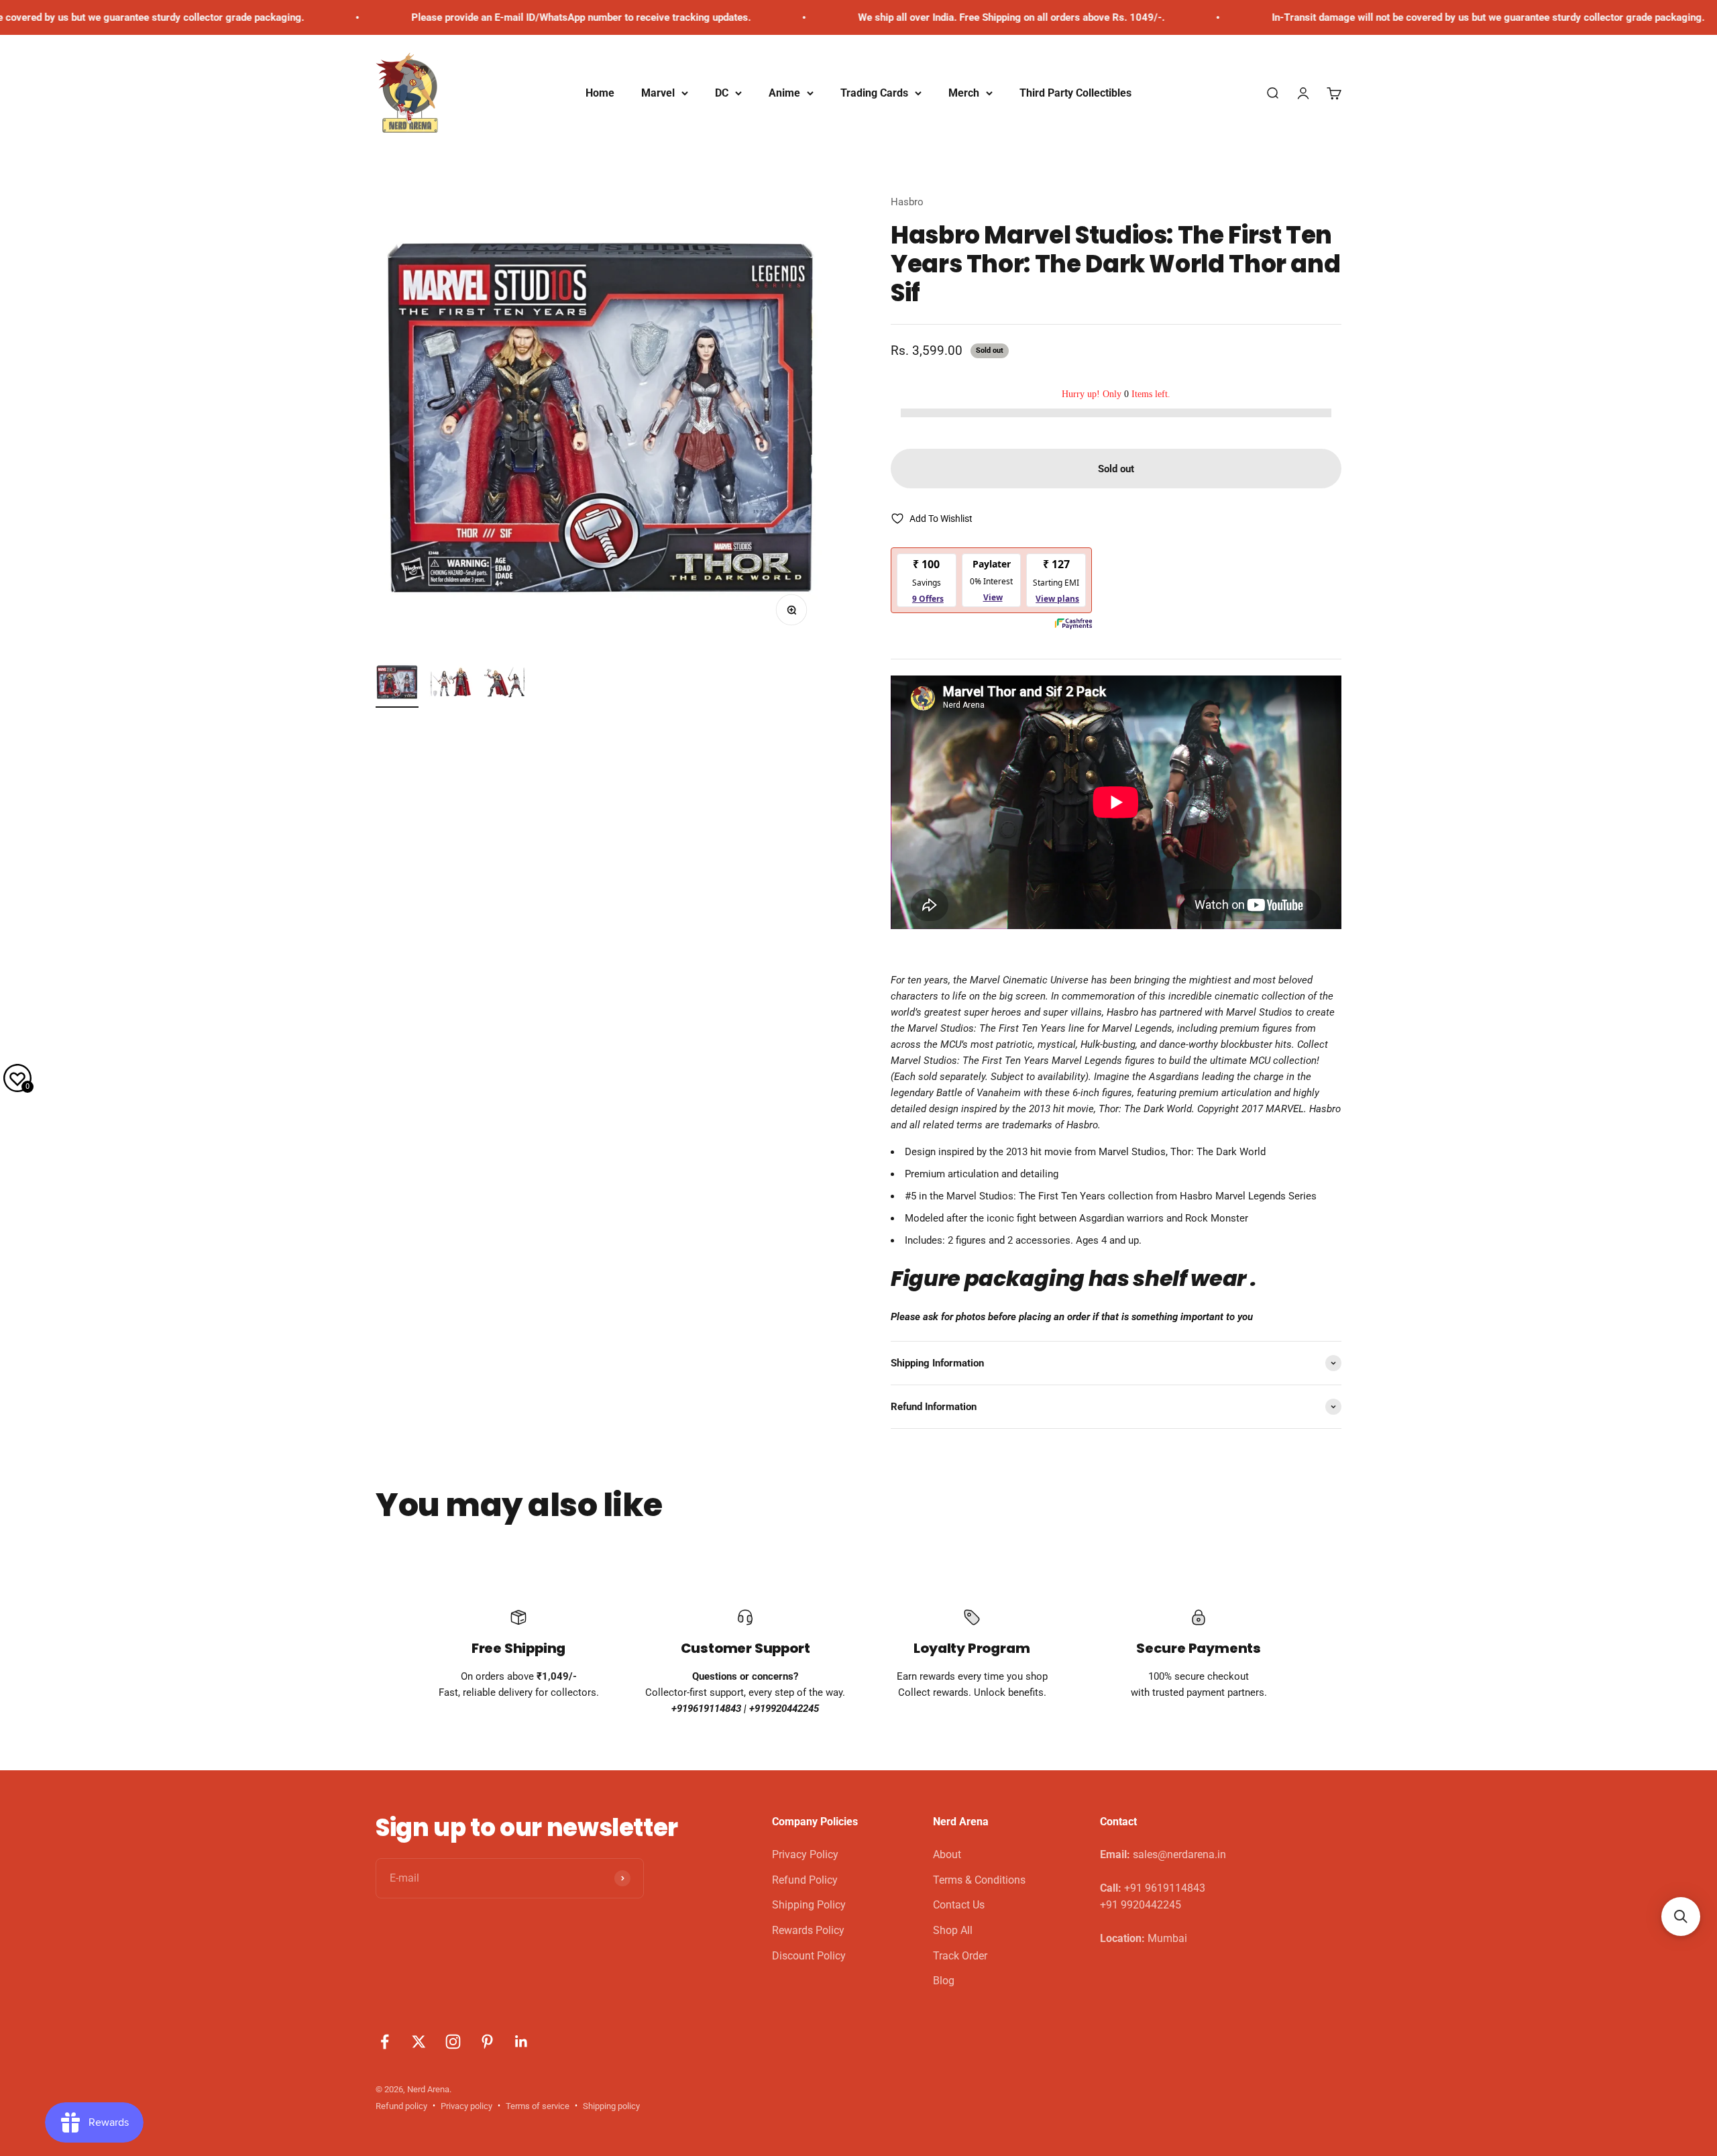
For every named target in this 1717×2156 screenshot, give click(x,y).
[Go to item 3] (504, 684)
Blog (944, 1981)
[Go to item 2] (451, 684)
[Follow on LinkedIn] (521, 2042)
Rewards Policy (808, 1930)
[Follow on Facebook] (385, 2042)
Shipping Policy (809, 1905)
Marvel (658, 93)
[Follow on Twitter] (419, 2042)
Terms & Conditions (979, 1880)
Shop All (953, 1930)
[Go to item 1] (397, 684)
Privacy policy (466, 2106)
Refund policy (401, 2106)
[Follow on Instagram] (453, 2042)
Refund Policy (805, 1880)
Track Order (960, 1956)
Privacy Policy (805, 1854)
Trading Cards (874, 93)
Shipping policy (611, 2106)
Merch (964, 93)
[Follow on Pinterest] (487, 2042)
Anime (784, 93)
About (947, 1854)
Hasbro (907, 202)
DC (722, 93)
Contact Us (959, 1905)
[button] (1681, 1917)
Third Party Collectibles (1075, 93)
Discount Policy (809, 1956)
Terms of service (538, 2106)
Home (600, 93)
